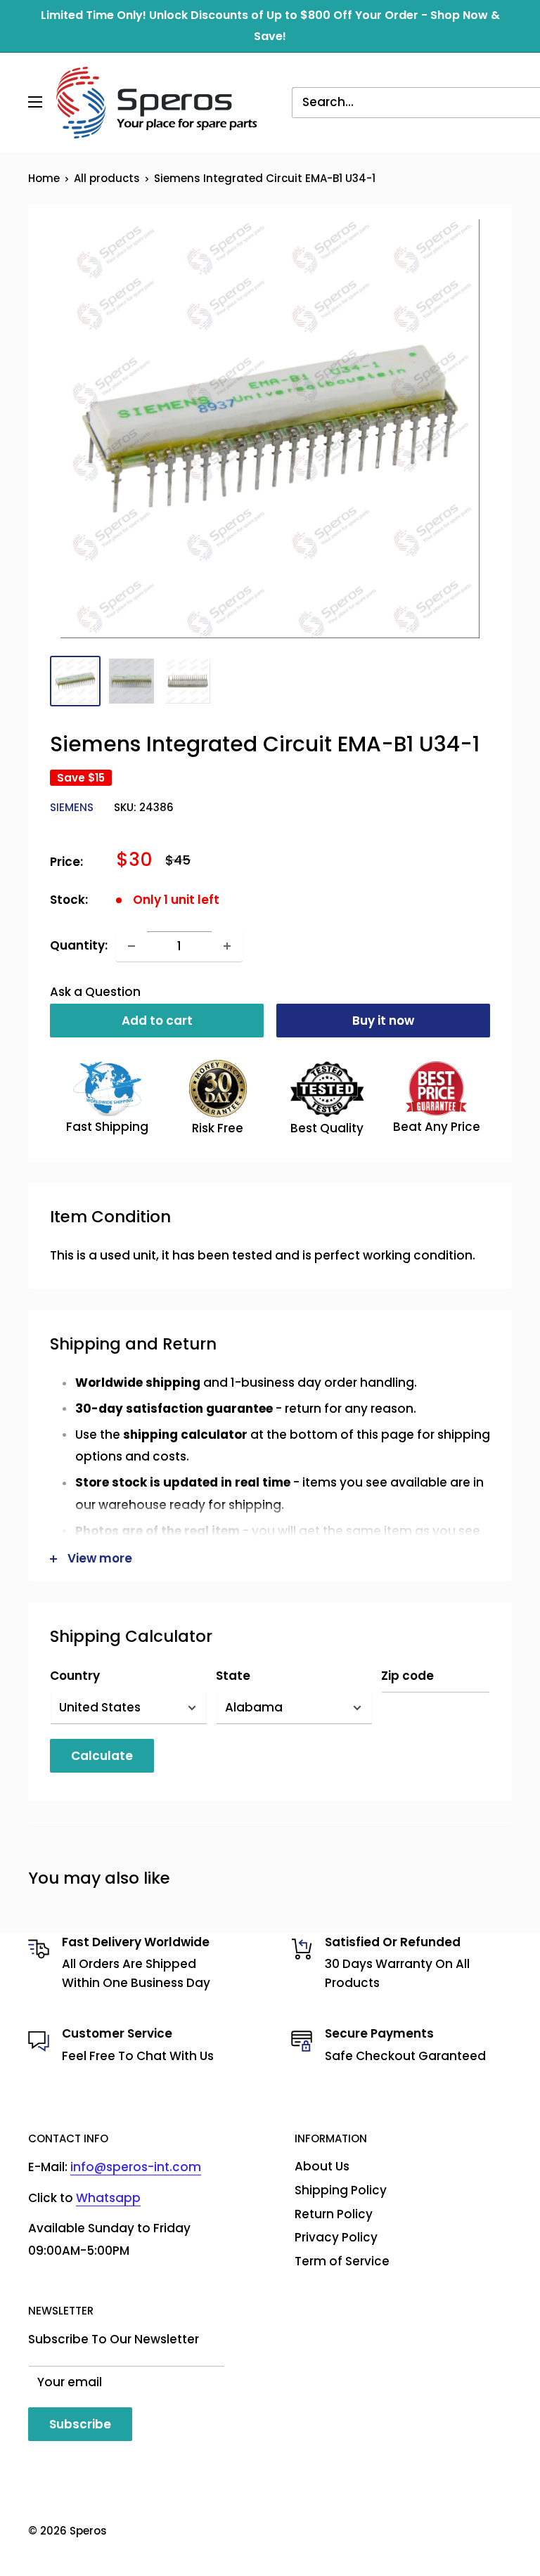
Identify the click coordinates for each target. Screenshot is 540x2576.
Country (75, 1676)
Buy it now (383, 1021)
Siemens (72, 807)
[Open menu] (35, 102)
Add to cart (157, 1021)
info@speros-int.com (136, 2167)
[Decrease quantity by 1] (131, 946)
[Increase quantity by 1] (227, 946)
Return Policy (334, 2214)
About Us (322, 2166)
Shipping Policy (341, 2190)
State (233, 1676)
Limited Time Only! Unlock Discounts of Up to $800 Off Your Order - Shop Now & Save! (270, 26)
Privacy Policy (336, 2237)
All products (107, 178)
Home (44, 178)
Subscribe (80, 2424)
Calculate (102, 1756)
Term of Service (342, 2261)
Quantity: (79, 945)
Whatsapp (108, 2198)
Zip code (407, 1676)
